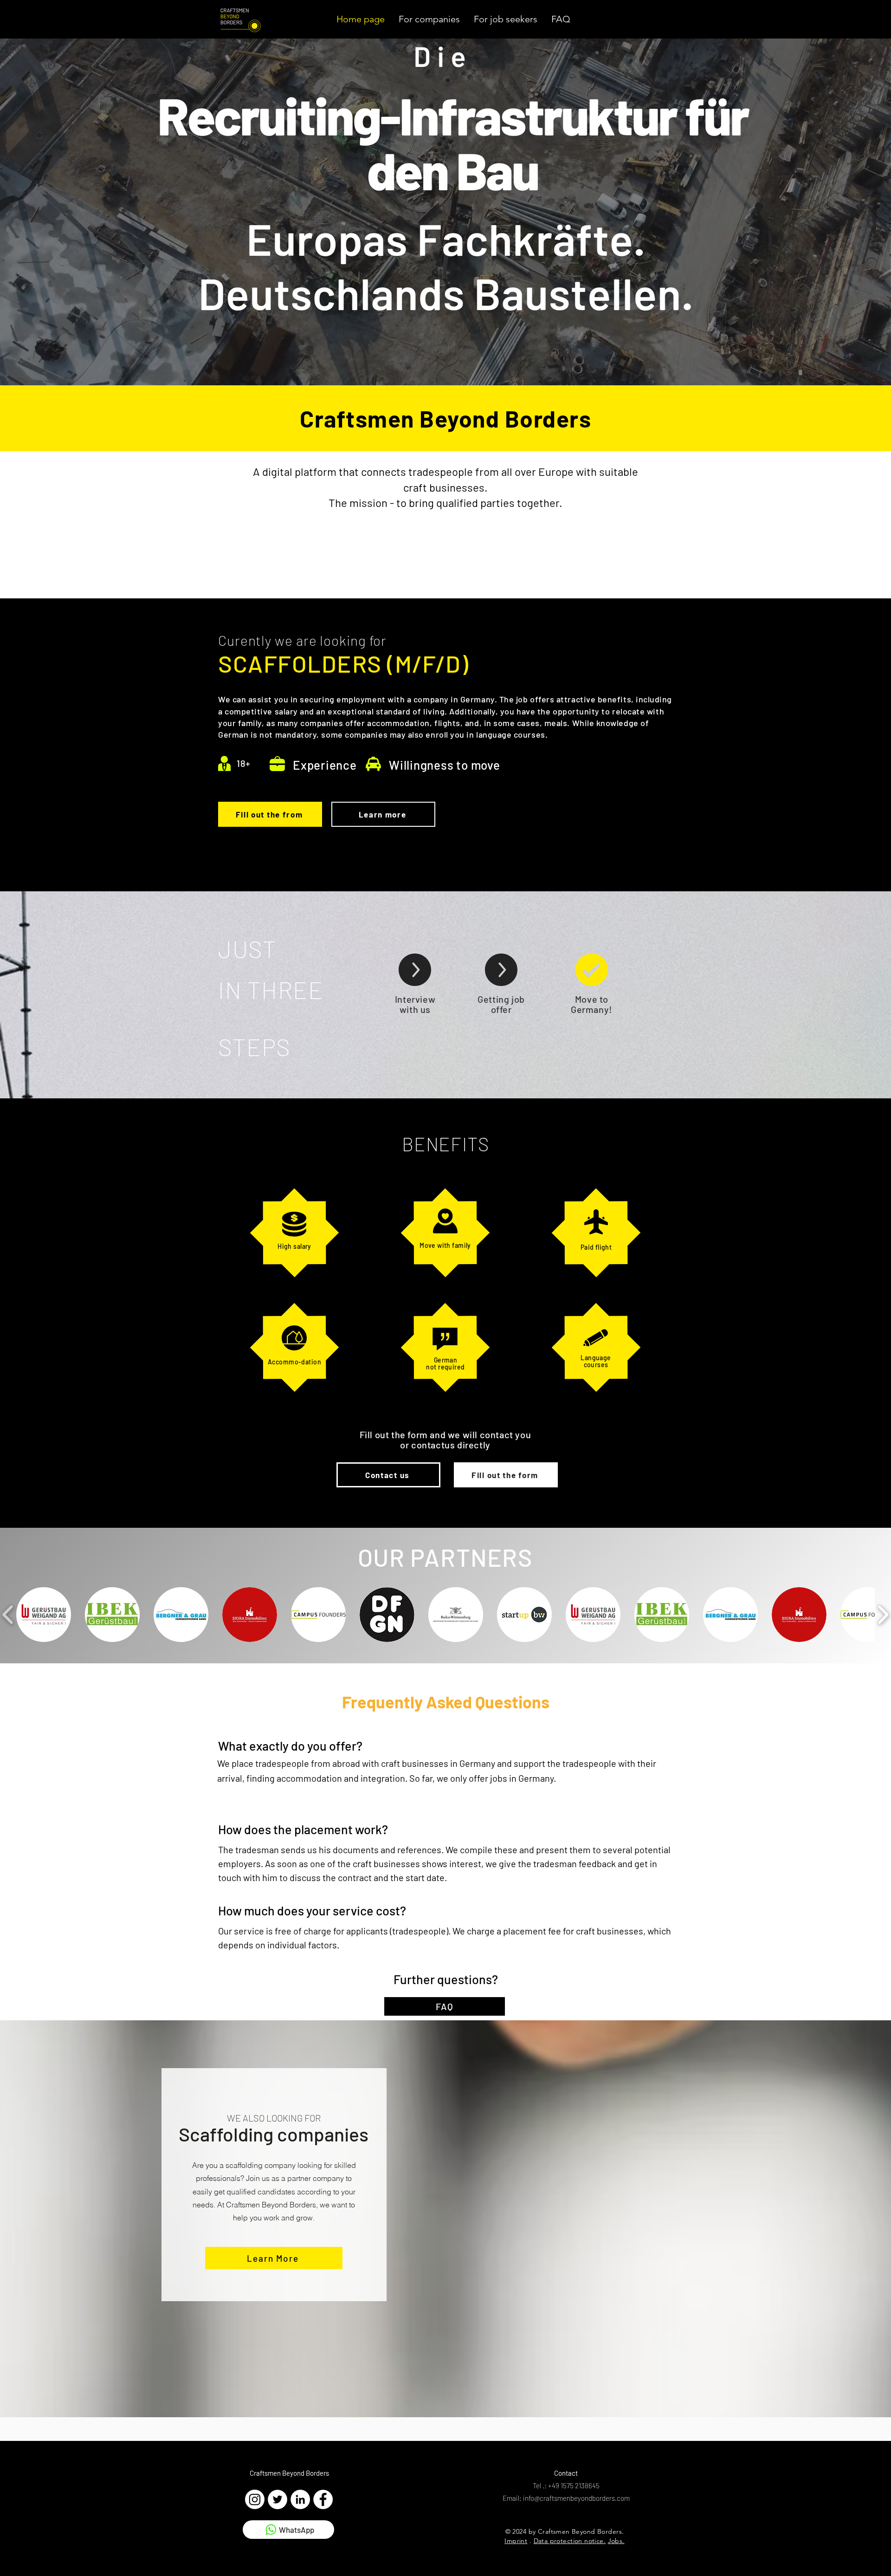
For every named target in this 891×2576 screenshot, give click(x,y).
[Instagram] (255, 2499)
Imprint (516, 2541)
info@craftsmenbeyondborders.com (576, 2498)
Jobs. (616, 2541)
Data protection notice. (570, 2541)
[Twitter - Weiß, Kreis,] (278, 2499)
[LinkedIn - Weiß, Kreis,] (300, 2499)
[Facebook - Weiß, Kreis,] (323, 2499)
